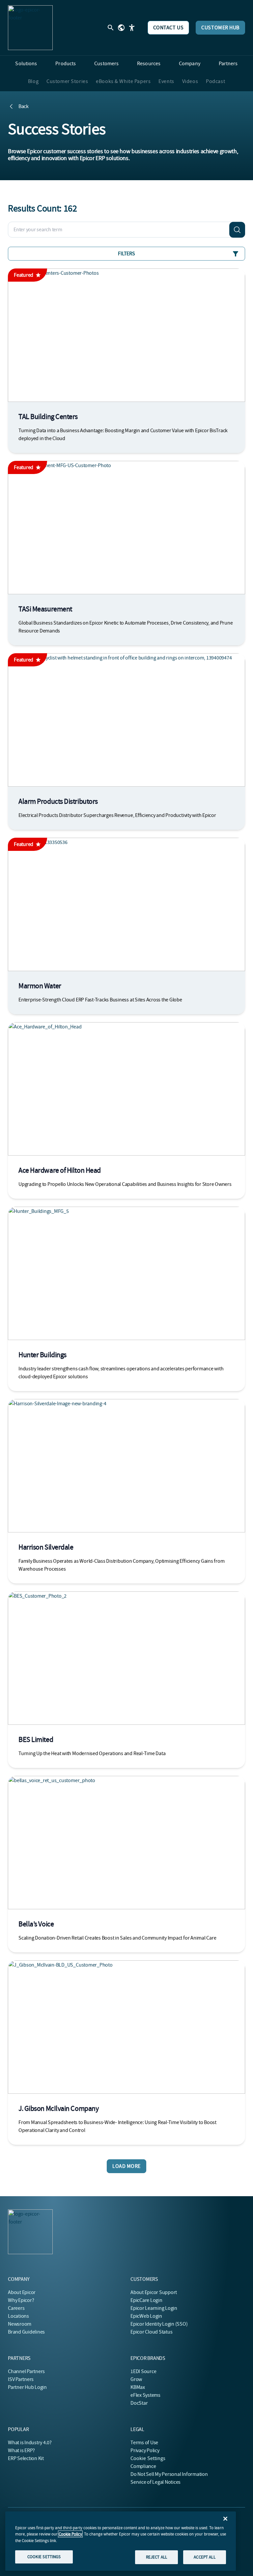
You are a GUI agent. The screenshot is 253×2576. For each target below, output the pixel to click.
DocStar (139, 2403)
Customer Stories (67, 81)
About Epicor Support (154, 2292)
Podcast (215, 81)
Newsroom (20, 2324)
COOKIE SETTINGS (44, 2557)
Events (166, 81)
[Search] (237, 230)
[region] (121, 2541)
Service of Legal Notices (155, 2482)
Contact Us (169, 28)
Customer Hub (220, 28)
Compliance (143, 2466)
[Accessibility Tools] (132, 28)
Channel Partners (26, 2371)
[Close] (225, 2519)
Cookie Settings (148, 2458)
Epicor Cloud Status (151, 2332)
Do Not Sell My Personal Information (169, 2474)
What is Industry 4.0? (30, 2443)
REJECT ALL (156, 2557)
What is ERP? (21, 2450)
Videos (190, 81)
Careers (16, 2308)
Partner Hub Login (27, 2387)
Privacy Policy (145, 2450)
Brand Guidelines (26, 2332)
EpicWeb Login (146, 2316)
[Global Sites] (121, 28)
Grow (136, 2379)
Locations (18, 2316)
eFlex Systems (145, 2395)
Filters (126, 254)
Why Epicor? (21, 2300)
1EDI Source (143, 2371)
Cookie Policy (70, 2534)
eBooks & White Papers (123, 81)
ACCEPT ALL (204, 2557)
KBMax (138, 2387)
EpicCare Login (146, 2300)
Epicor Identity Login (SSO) (159, 2324)
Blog (33, 81)
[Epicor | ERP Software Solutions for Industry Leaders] (30, 28)
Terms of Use (144, 2443)
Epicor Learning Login (154, 2308)
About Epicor (22, 2292)
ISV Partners (21, 2379)
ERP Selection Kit (26, 2458)
